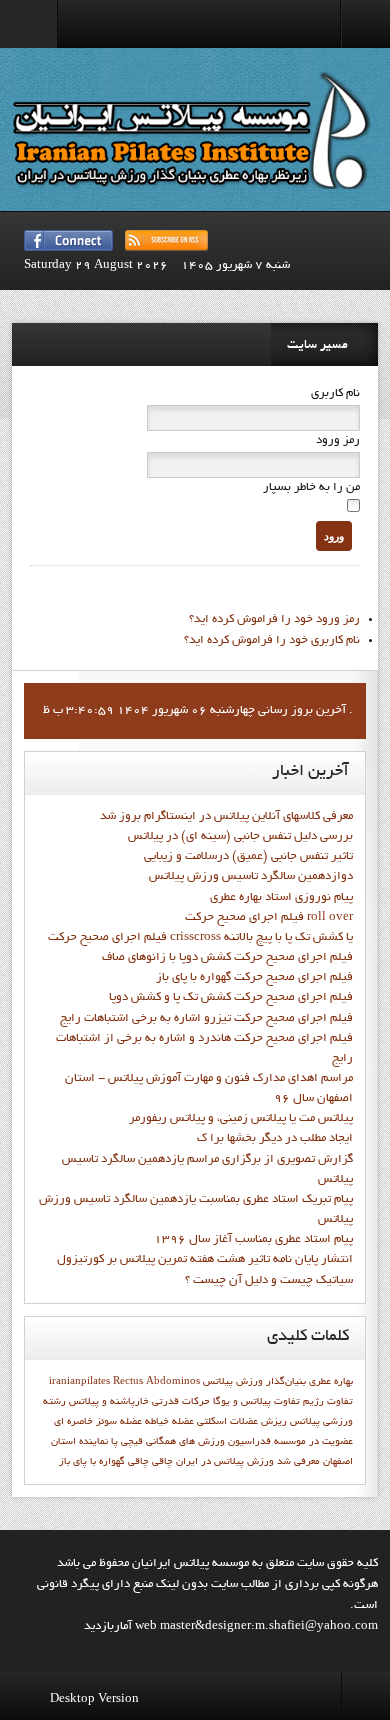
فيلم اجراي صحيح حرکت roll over (269, 918)
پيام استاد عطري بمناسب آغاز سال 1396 (253, 1240)
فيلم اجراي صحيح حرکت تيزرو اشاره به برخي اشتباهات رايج (206, 1019)
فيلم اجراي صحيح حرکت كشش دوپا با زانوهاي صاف (227, 958)
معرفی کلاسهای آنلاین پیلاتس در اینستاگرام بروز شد (226, 817)
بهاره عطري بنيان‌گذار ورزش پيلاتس (278, 1382)
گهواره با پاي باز (92, 1462)
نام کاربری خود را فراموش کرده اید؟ (272, 641)
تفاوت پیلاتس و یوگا (256, 1402)
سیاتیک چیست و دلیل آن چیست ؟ (269, 1281)
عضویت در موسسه (313, 1442)
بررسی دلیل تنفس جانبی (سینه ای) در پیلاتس (240, 837)
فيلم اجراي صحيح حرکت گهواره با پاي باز (254, 978)
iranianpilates (79, 1382)
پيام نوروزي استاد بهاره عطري (281, 898)
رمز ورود (338, 441)
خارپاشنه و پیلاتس (109, 1402)
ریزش (274, 1422)
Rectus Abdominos (156, 1382)
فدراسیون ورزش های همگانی (208, 1442)
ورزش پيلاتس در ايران (225, 1462)
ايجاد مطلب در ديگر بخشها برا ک (275, 1139)
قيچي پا (127, 1442)
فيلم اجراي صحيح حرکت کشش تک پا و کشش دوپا (231, 998)
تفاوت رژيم (328, 1402)
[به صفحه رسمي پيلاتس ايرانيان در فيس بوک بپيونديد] (68, 240)
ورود (334, 536)
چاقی (138, 1462)
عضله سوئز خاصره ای (98, 1422)
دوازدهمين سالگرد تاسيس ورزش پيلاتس (251, 877)
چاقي (162, 1462)
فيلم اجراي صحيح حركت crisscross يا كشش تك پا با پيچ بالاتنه (200, 938)
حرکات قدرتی (181, 1402)
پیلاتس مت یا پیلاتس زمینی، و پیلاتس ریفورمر (241, 1119)
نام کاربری (335, 394)
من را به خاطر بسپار (311, 488)
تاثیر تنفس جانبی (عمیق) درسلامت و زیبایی (248, 857)
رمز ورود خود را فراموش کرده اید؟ (274, 620)
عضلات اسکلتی (227, 1422)
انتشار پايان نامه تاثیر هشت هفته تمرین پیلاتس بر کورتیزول (205, 1260)
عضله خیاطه (169, 1422)
